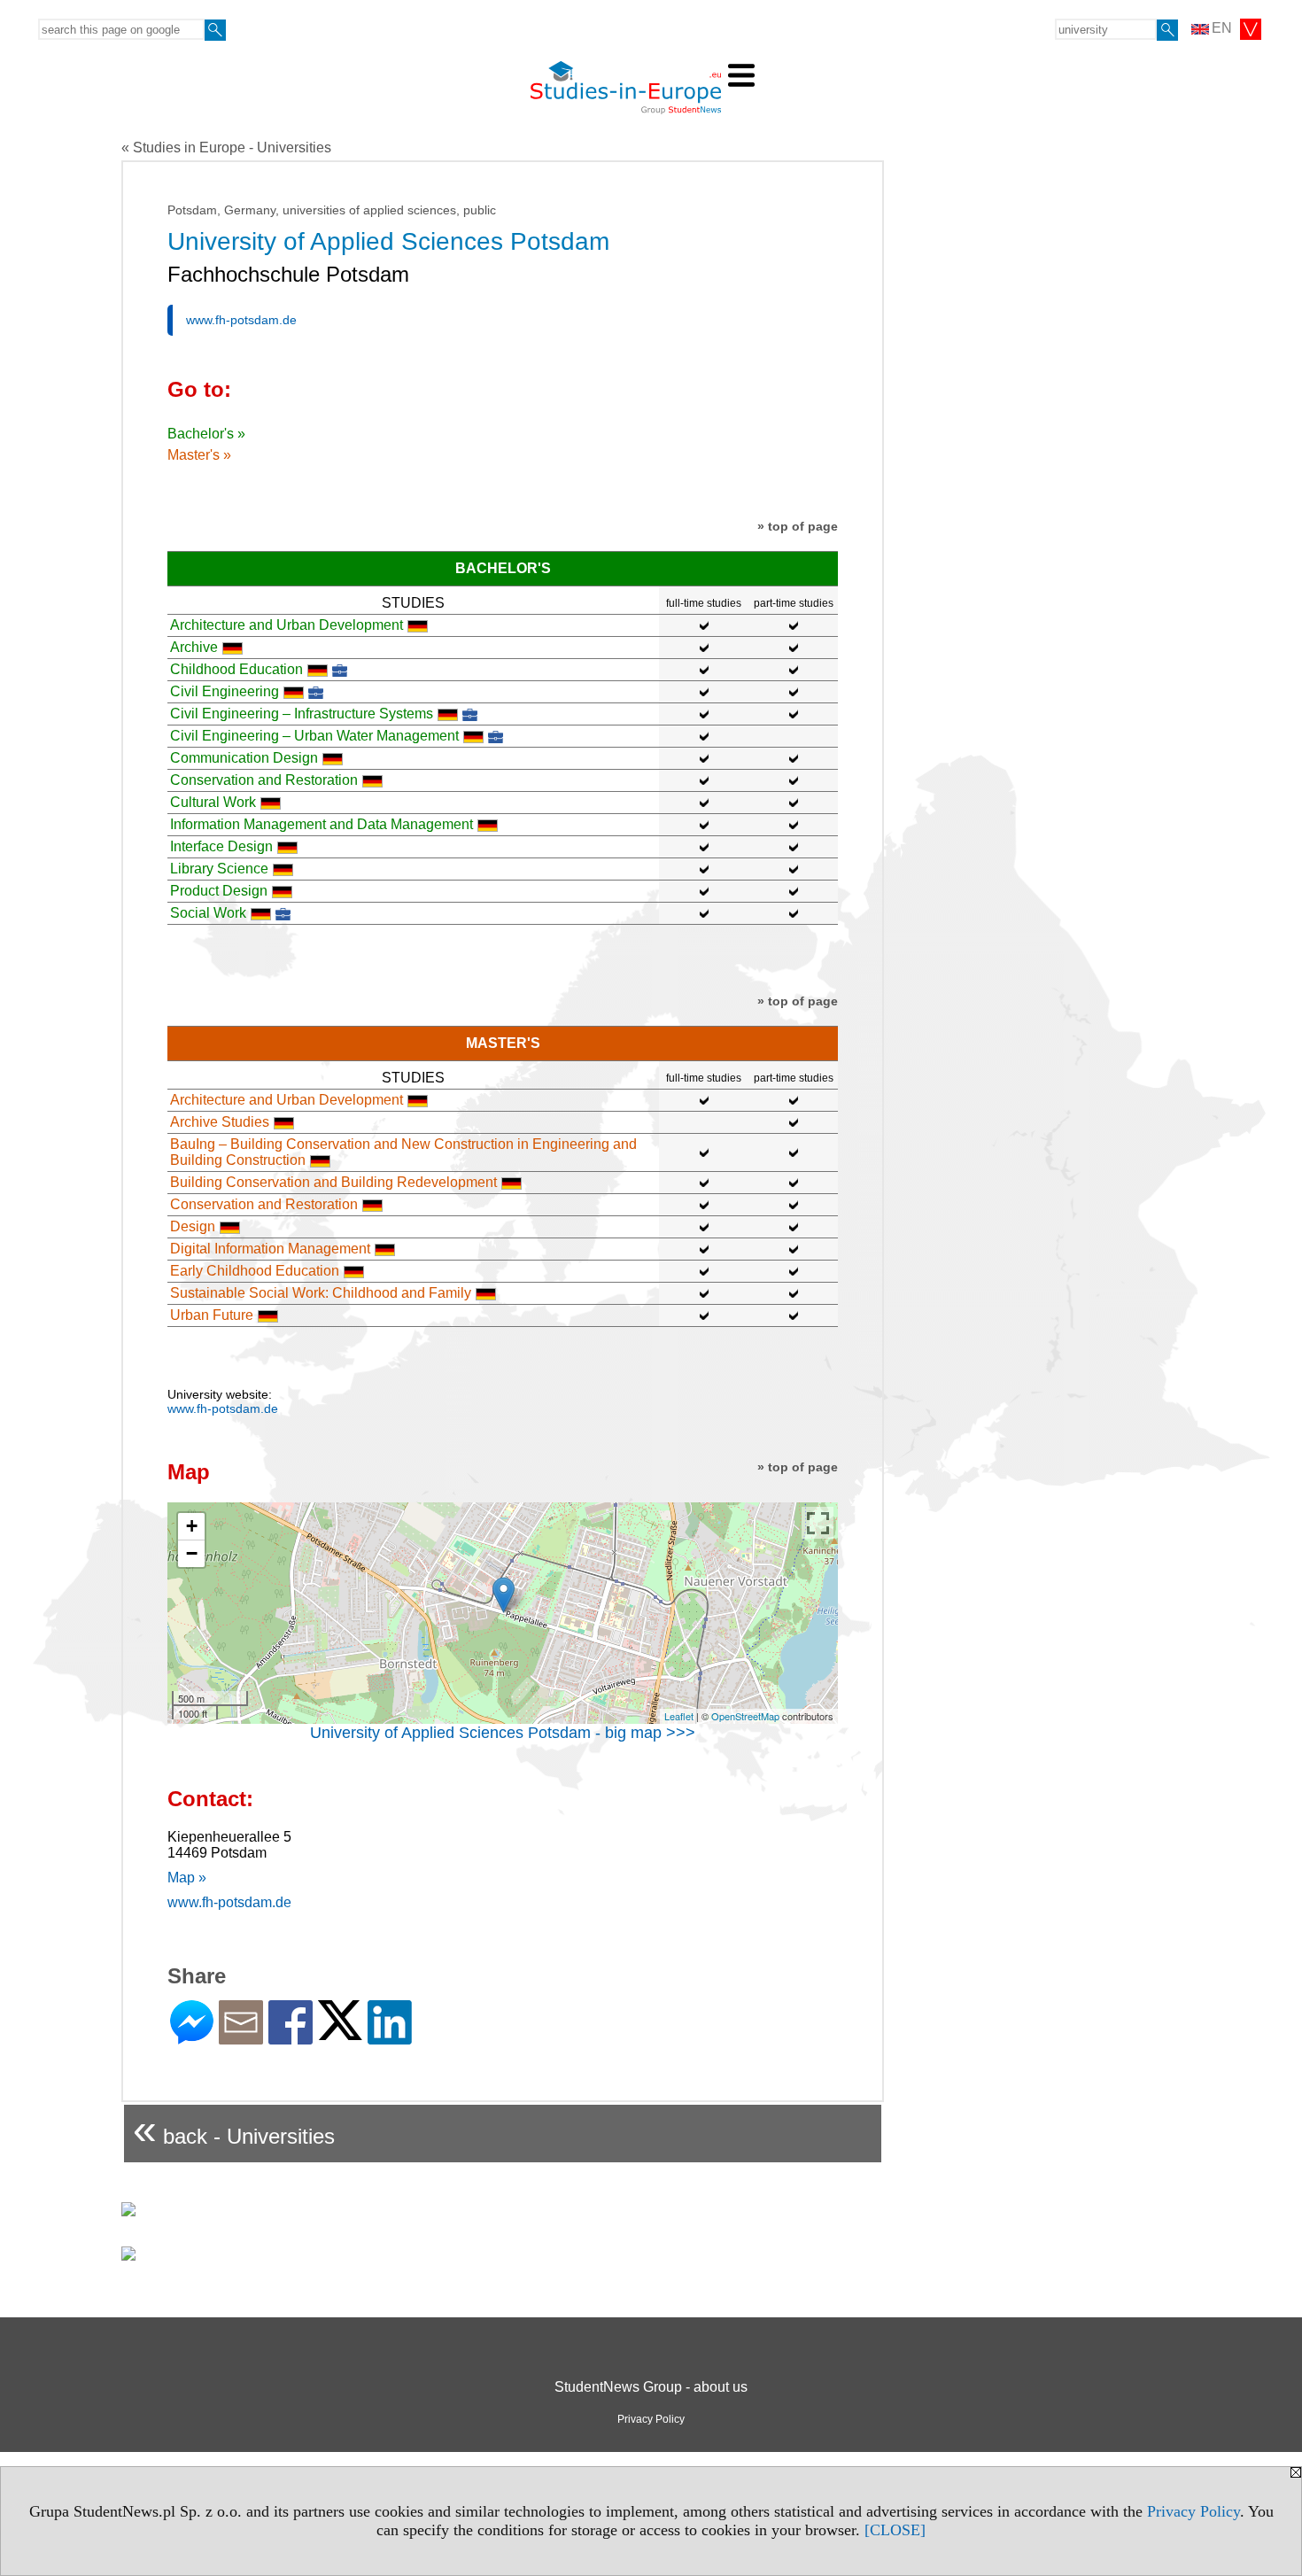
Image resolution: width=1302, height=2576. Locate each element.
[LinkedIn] (390, 2037)
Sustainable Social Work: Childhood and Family (321, 1293)
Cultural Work (213, 802)
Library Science (219, 869)
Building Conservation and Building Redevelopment (333, 1182)
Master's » (199, 455)
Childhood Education (236, 669)
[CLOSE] (895, 2530)
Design (193, 1226)
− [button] (192, 1553)
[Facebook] (291, 2037)
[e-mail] (241, 2037)
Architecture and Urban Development (287, 625)
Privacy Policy (1193, 2511)
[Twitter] (340, 2033)
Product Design (219, 891)
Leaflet (679, 1716)
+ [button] (192, 1526)
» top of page (798, 526)
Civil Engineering (225, 691)
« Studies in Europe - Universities (226, 147)
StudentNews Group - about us (651, 2387)
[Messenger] (192, 2037)
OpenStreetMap (745, 1716)
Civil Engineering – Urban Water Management (314, 736)
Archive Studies (220, 1122)
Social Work (208, 913)
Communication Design (244, 758)
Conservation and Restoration (264, 780)
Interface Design (221, 846)
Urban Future (212, 1315)
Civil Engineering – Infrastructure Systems (302, 714)
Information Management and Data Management (322, 824)
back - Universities (234, 2129)
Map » (187, 1878)
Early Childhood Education (255, 1271)
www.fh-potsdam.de (241, 320)
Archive (194, 647)
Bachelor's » (206, 434)
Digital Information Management (270, 1249)
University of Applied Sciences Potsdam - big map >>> (503, 1733)
